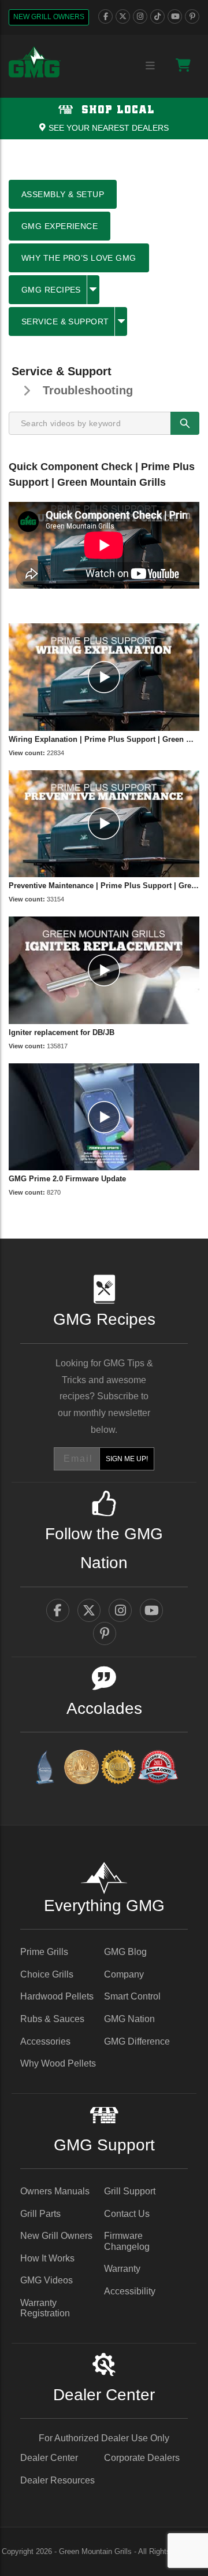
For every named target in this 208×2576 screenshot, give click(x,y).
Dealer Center (49, 2458)
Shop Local (116, 110)
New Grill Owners (49, 17)
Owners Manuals (55, 2191)
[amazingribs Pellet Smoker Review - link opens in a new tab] (118, 1769)
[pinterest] (192, 16)
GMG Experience (60, 226)
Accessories (45, 2041)
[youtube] (175, 16)
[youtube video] (104, 677)
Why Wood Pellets (58, 2063)
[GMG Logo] (35, 62)
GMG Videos (47, 2280)
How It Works (47, 2258)
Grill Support (130, 2191)
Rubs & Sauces (52, 2019)
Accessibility (130, 2291)
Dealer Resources (57, 2480)
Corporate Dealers (142, 2458)
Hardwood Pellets (57, 1996)
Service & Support (65, 321)
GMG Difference (137, 2041)
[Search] (185, 423)
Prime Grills (44, 1952)
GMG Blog (125, 1952)
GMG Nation (129, 2019)
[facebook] (105, 16)
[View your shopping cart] (183, 65)
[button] (93, 290)
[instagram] (140, 16)
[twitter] (123, 16)
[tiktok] (157, 16)
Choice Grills (47, 1974)
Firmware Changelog (127, 2241)
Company (124, 1974)
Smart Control (132, 1996)
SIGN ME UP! (127, 1459)
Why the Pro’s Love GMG (79, 258)
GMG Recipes (51, 290)
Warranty (122, 2269)
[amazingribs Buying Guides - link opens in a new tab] (44, 1769)
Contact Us (127, 2214)
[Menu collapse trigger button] (150, 66)
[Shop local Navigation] (104, 119)
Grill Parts (40, 2214)
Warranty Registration (45, 2308)
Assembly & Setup (63, 194)
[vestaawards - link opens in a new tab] (81, 1769)
